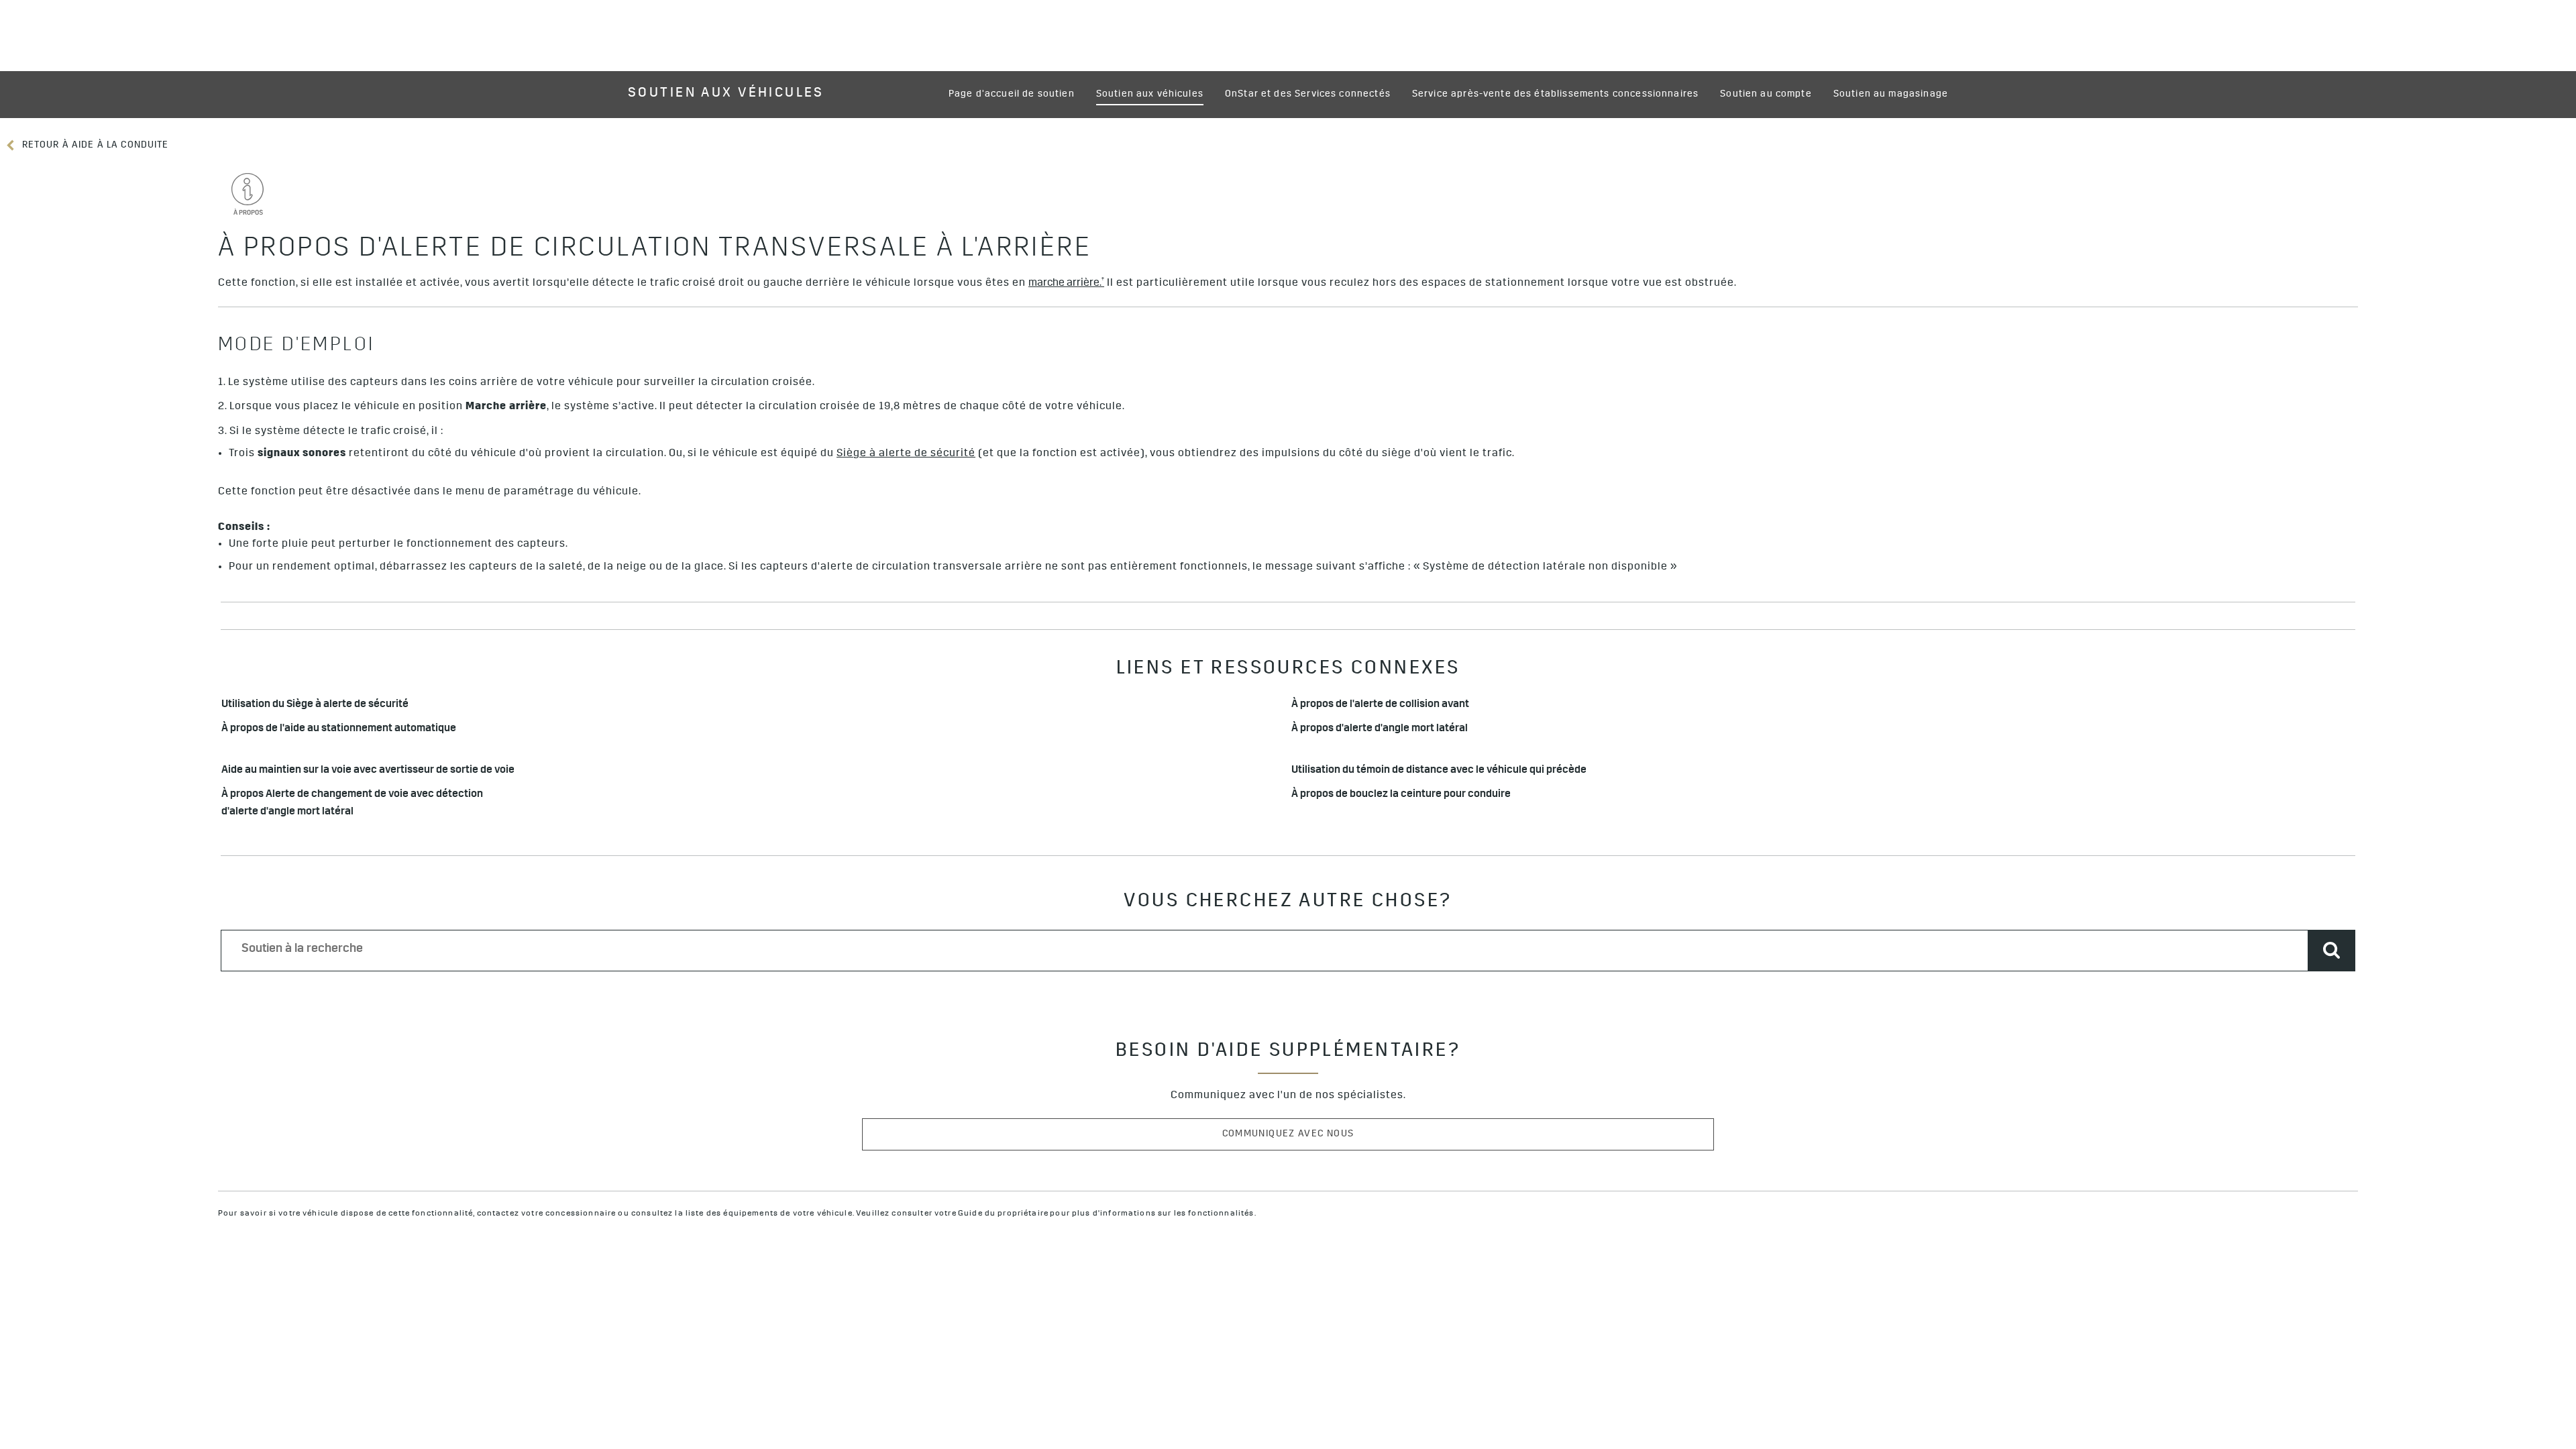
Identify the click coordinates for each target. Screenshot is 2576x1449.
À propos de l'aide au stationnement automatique (339, 730)
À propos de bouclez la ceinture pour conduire (1401, 795)
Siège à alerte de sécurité (906, 454)
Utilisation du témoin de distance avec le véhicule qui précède (1440, 771)
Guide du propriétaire (1003, 1214)
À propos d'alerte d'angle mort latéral (1380, 730)
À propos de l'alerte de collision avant (1380, 705)
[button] (1066, 284)
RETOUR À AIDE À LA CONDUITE (94, 146)
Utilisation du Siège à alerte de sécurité (317, 705)
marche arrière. (1066, 283)
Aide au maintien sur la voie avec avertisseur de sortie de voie (368, 771)
